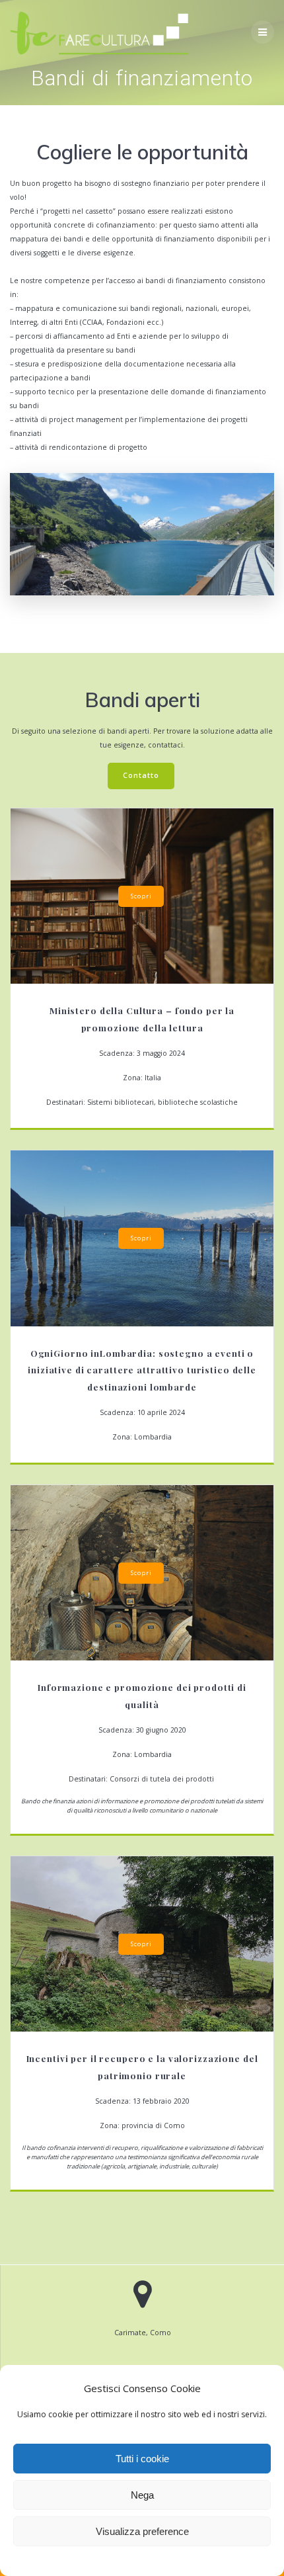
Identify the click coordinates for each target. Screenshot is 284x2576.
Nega (142, 2495)
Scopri (141, 896)
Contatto (141, 775)
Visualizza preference (142, 2531)
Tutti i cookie (142, 2459)
